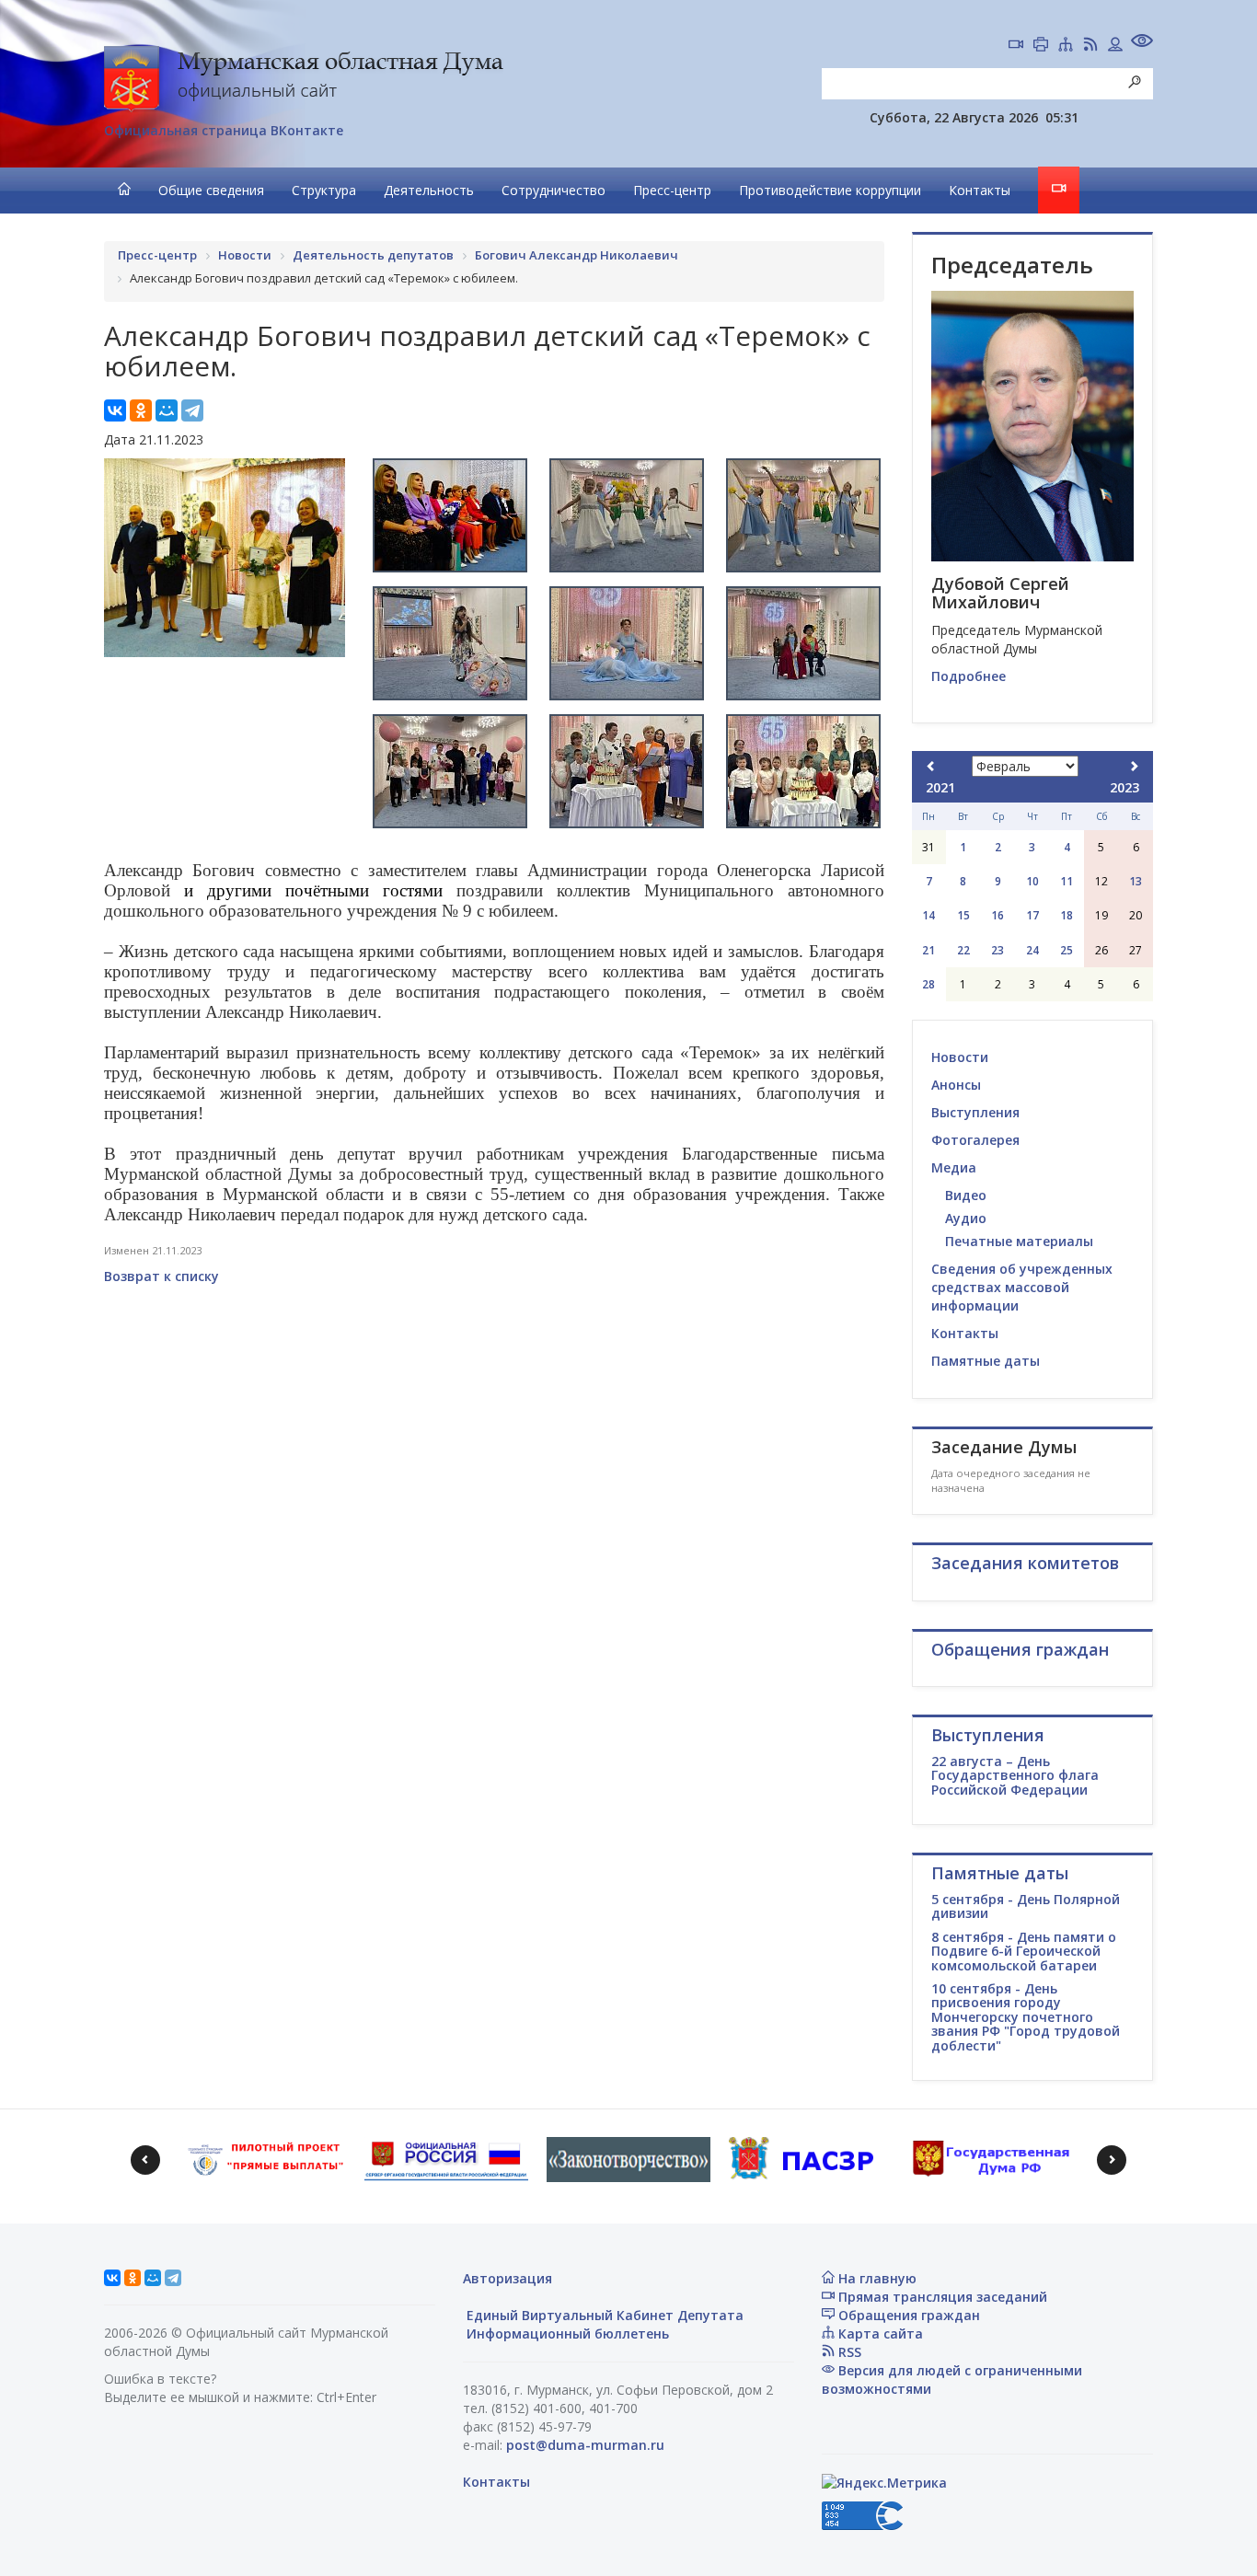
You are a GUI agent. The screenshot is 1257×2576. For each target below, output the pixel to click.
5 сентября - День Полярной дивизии (1026, 1906)
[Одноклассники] (141, 410)
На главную (876, 2278)
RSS (848, 2352)
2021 (940, 787)
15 (963, 915)
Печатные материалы (1019, 1241)
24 (1032, 950)
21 (928, 950)
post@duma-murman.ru (585, 2445)
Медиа (954, 1167)
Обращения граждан (907, 2315)
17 (1032, 915)
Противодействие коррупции (830, 190)
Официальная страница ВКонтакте (224, 130)
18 (1067, 915)
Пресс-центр (672, 190)
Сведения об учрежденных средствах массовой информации (1022, 1287)
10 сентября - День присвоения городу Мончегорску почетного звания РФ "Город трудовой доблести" (1026, 2017)
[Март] (1134, 766)
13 (1136, 881)
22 (963, 950)
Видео (966, 1195)
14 (928, 915)
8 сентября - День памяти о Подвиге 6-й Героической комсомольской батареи (1024, 1951)
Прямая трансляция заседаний (941, 2297)
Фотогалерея (975, 1140)
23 (998, 950)
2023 (1124, 787)
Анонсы (956, 1085)
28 (928, 984)
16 (998, 915)
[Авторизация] (1115, 46)
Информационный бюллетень (566, 2333)
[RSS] (1090, 46)
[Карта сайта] (1066, 46)
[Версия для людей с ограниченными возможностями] (1142, 43)
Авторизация (507, 2278)
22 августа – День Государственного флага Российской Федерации (1015, 1775)
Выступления (975, 1112)
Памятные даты (986, 1361)
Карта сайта (879, 2333)
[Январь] (931, 766)
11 (1067, 881)
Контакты (980, 190)
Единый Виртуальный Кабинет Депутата (603, 2315)
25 (1067, 950)
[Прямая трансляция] (1016, 46)
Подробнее (969, 676)
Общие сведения (211, 190)
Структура (324, 190)
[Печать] (1041, 46)
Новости (960, 1057)
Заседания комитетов (1025, 1563)
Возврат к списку (161, 1276)
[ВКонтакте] (115, 410)
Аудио (966, 1218)
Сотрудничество (554, 190)
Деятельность (429, 190)
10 (1032, 881)
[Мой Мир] (167, 410)
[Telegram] (192, 410)
